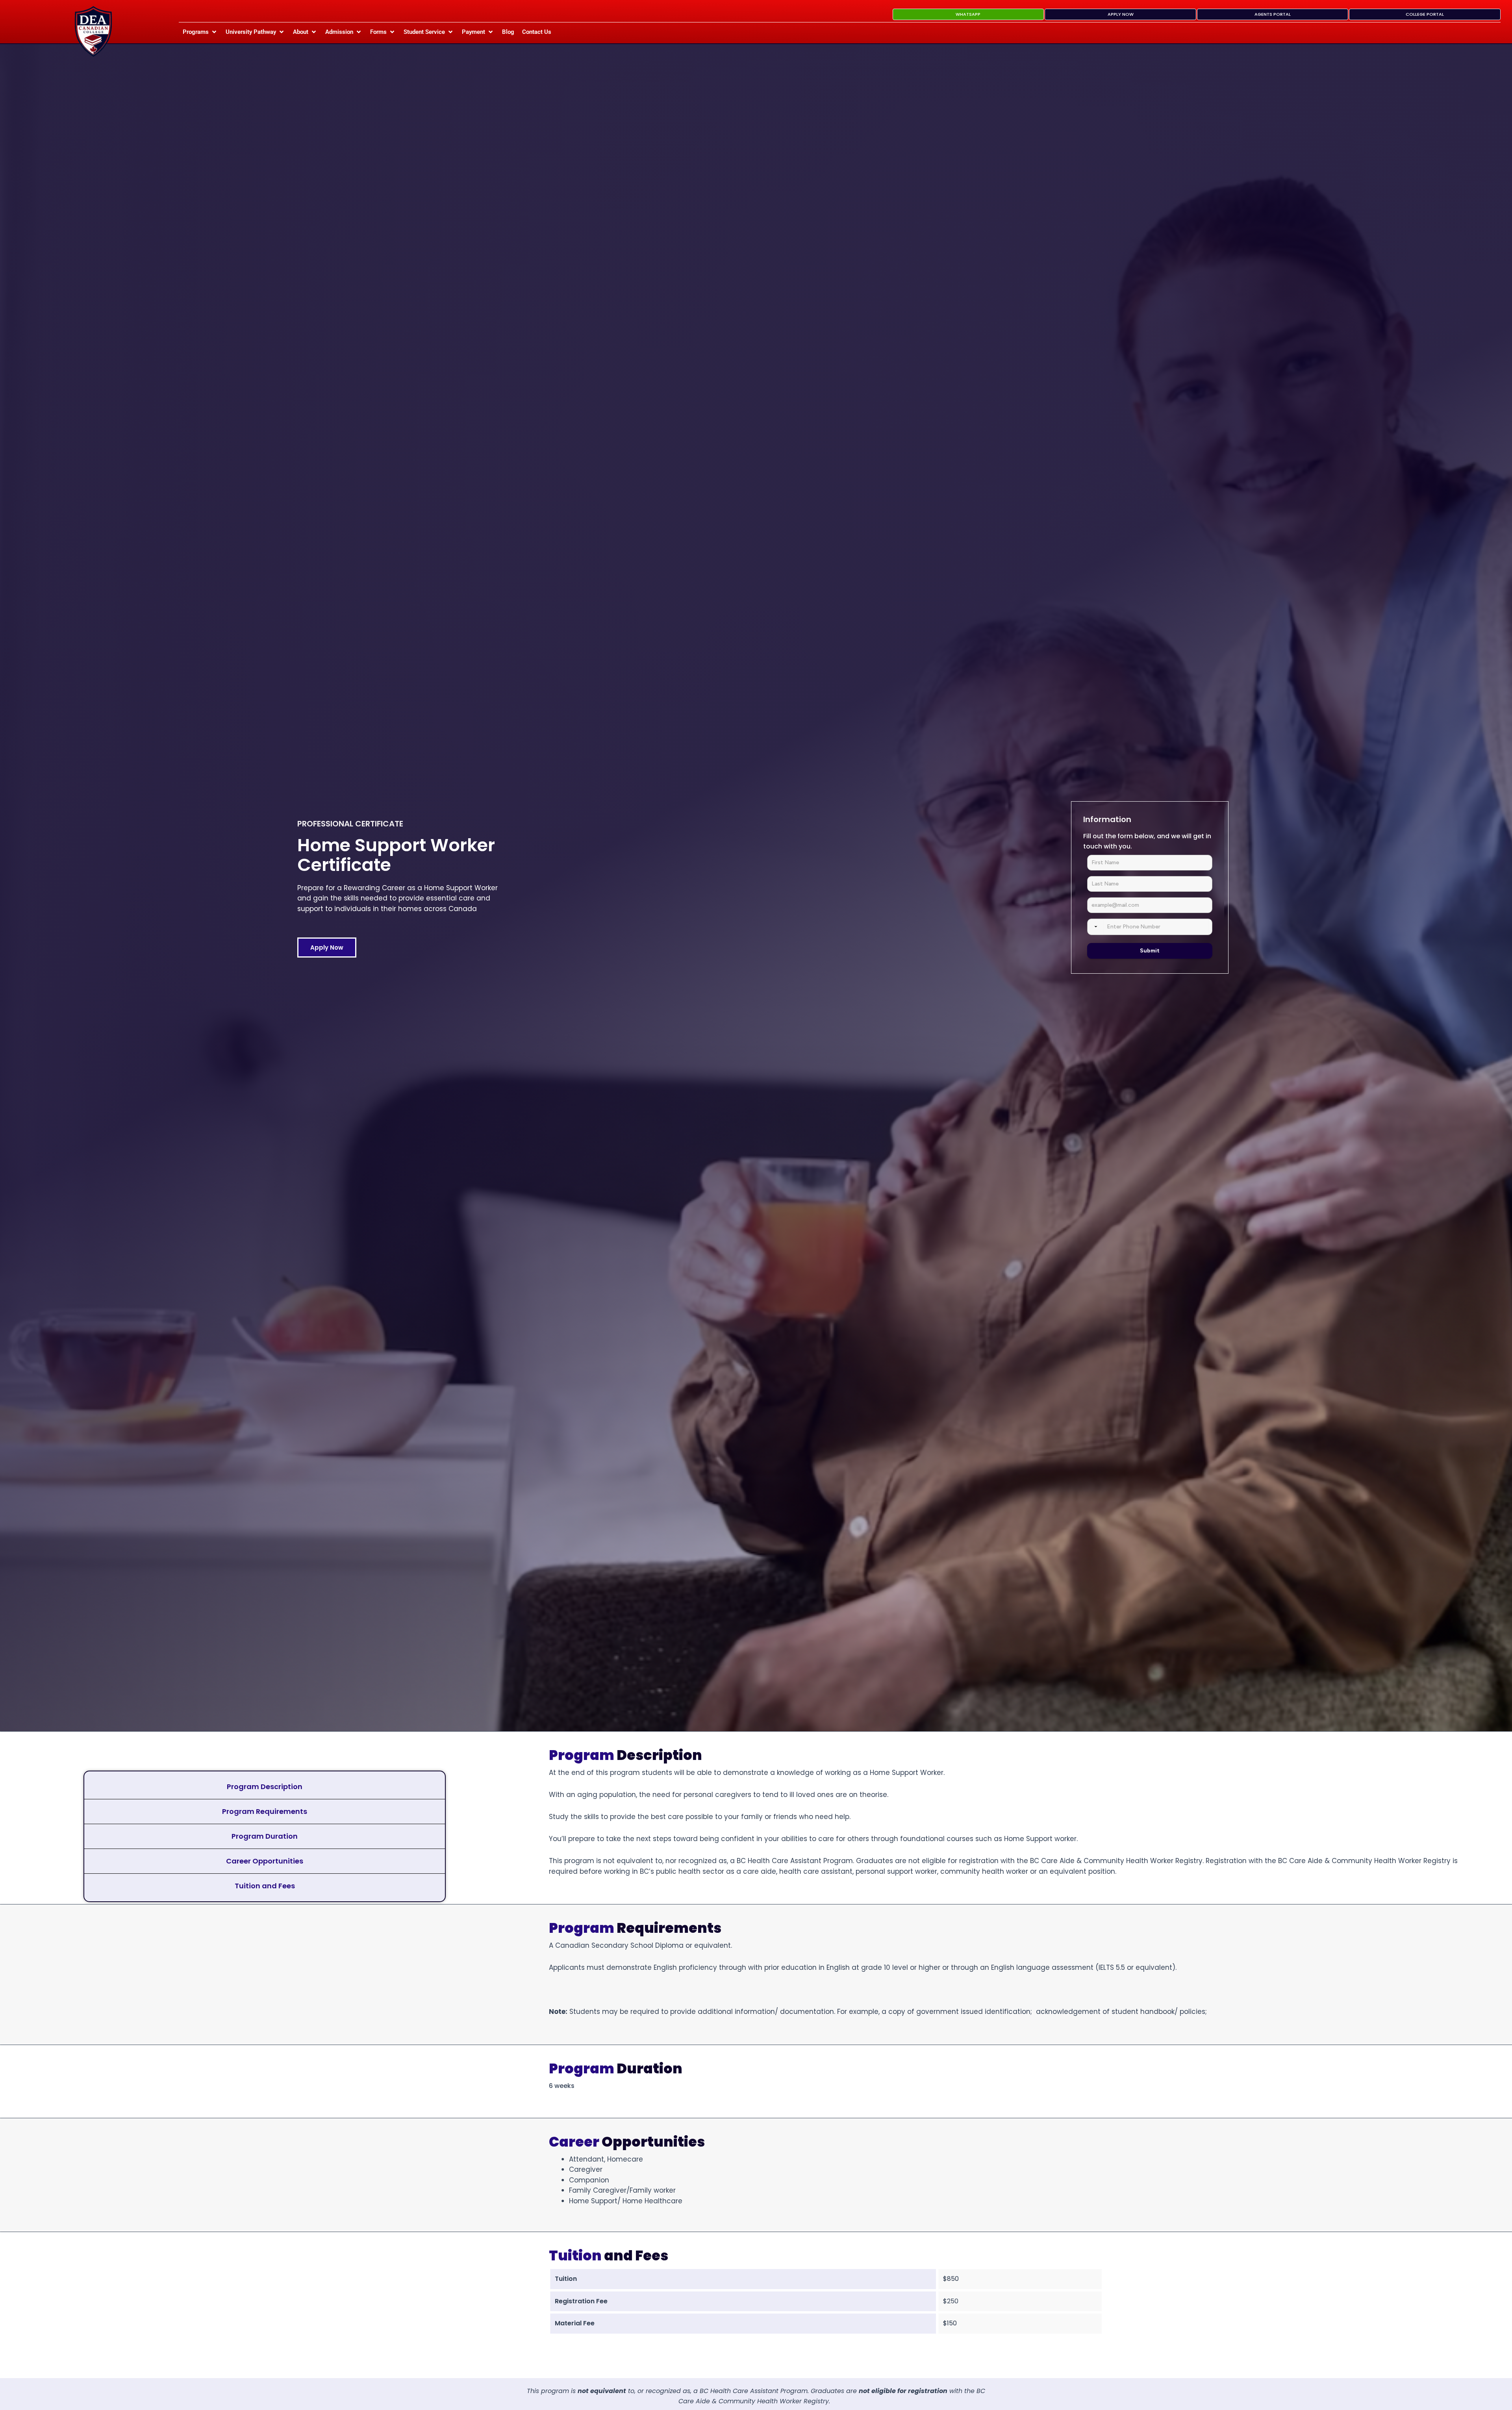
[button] (200, 32)
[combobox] (1096, 926)
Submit (1150, 951)
